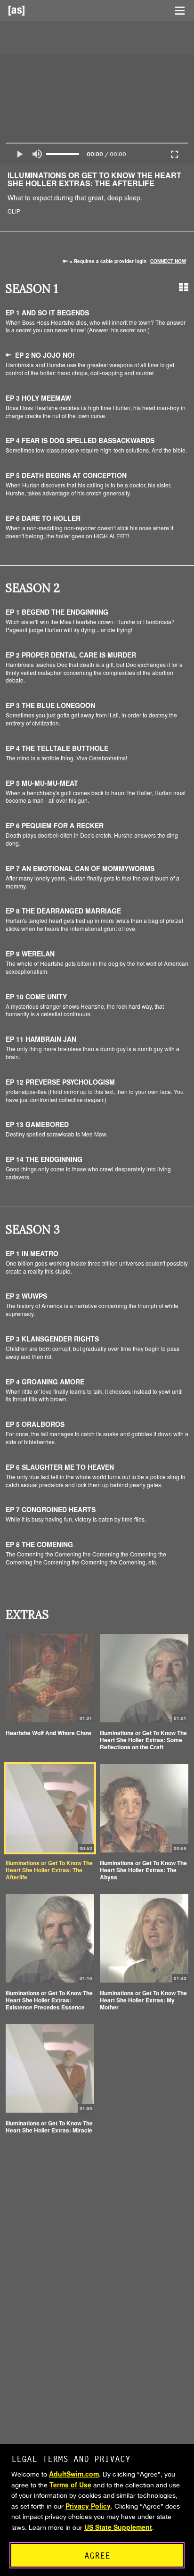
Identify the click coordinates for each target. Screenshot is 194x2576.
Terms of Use (70, 2485)
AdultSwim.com (74, 2474)
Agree (97, 2555)
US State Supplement (118, 2527)
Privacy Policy (88, 2506)
